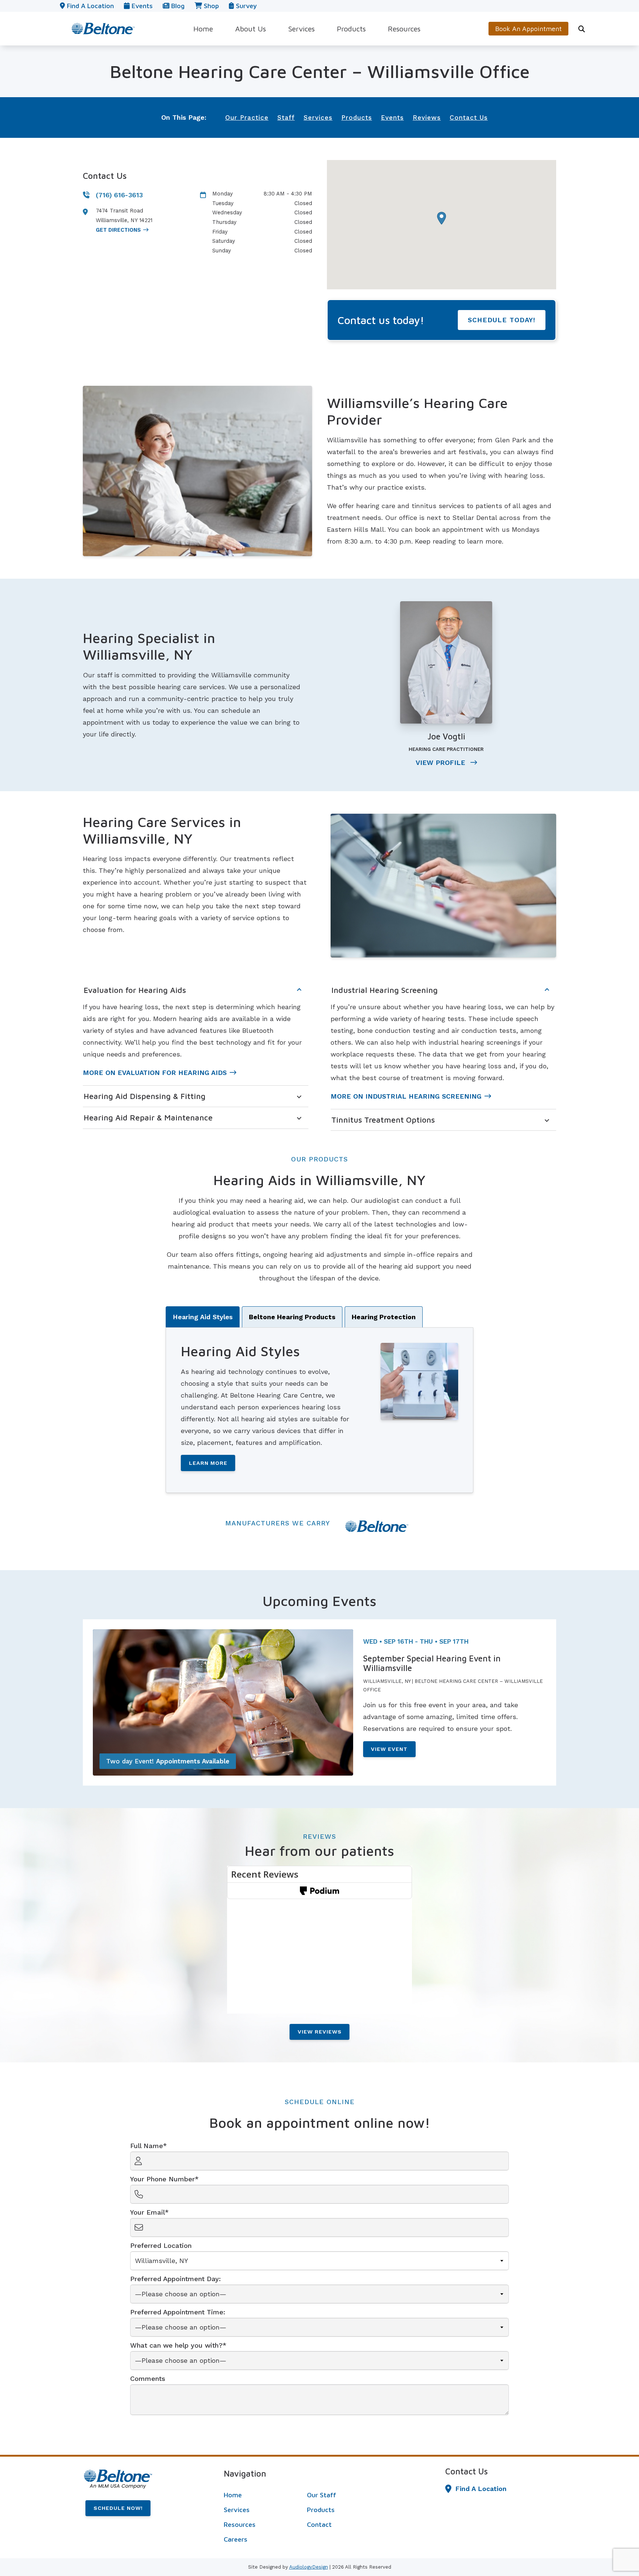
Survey (245, 6)
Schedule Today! (502, 320)
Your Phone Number (163, 2179)
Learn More (208, 1463)
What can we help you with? (176, 2345)
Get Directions (118, 230)
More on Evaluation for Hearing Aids (155, 1073)
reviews (427, 118)
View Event (389, 1749)
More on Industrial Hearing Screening (406, 1096)
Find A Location (481, 2489)
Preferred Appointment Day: (175, 2279)
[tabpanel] (320, 1410)
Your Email (148, 2212)
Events (141, 6)
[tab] (203, 1317)
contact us (469, 118)
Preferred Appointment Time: (178, 2312)
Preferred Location (161, 2245)
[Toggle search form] (582, 29)
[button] (442, 218)
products (357, 118)
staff (286, 118)
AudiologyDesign (309, 2567)
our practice (247, 118)
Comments (148, 2378)
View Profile (442, 763)
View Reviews (320, 2032)
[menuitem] (203, 29)
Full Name (147, 2146)
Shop (210, 6)
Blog (177, 6)
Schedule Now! (118, 2508)
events (392, 118)
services (318, 118)
